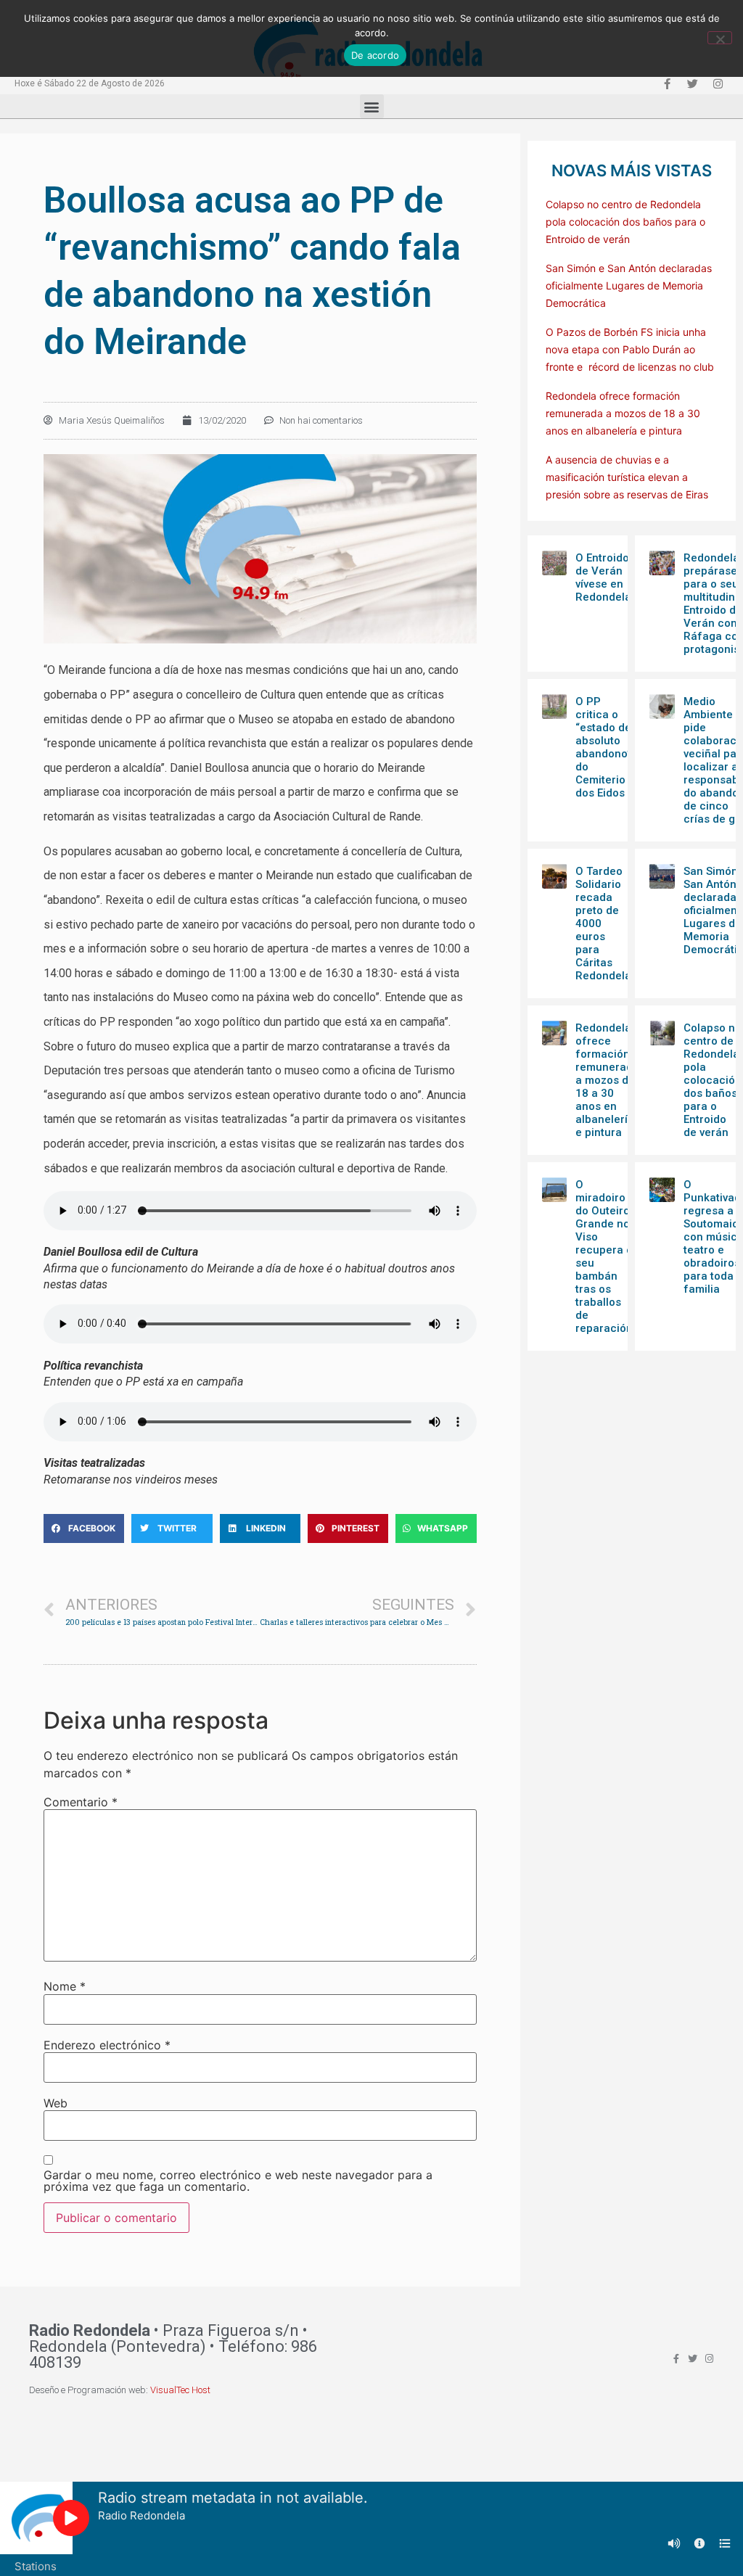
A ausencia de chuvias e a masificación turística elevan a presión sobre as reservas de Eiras (627, 477)
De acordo (375, 55)
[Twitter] (692, 83)
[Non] (720, 38)
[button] (372, 106)
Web (56, 2103)
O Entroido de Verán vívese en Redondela (603, 577)
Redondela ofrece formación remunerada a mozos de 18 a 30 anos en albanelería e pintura (623, 413)
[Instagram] (718, 83)
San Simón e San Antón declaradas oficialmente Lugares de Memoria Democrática (629, 285)
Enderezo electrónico (107, 2045)
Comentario (81, 1802)
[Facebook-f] (667, 83)
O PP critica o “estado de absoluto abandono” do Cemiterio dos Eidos (603, 747)
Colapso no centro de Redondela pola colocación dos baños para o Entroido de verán (625, 222)
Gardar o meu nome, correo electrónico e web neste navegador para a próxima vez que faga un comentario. (238, 2181)
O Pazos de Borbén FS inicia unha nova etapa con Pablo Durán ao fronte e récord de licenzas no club (630, 349)
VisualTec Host (180, 2390)
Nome (65, 1986)
